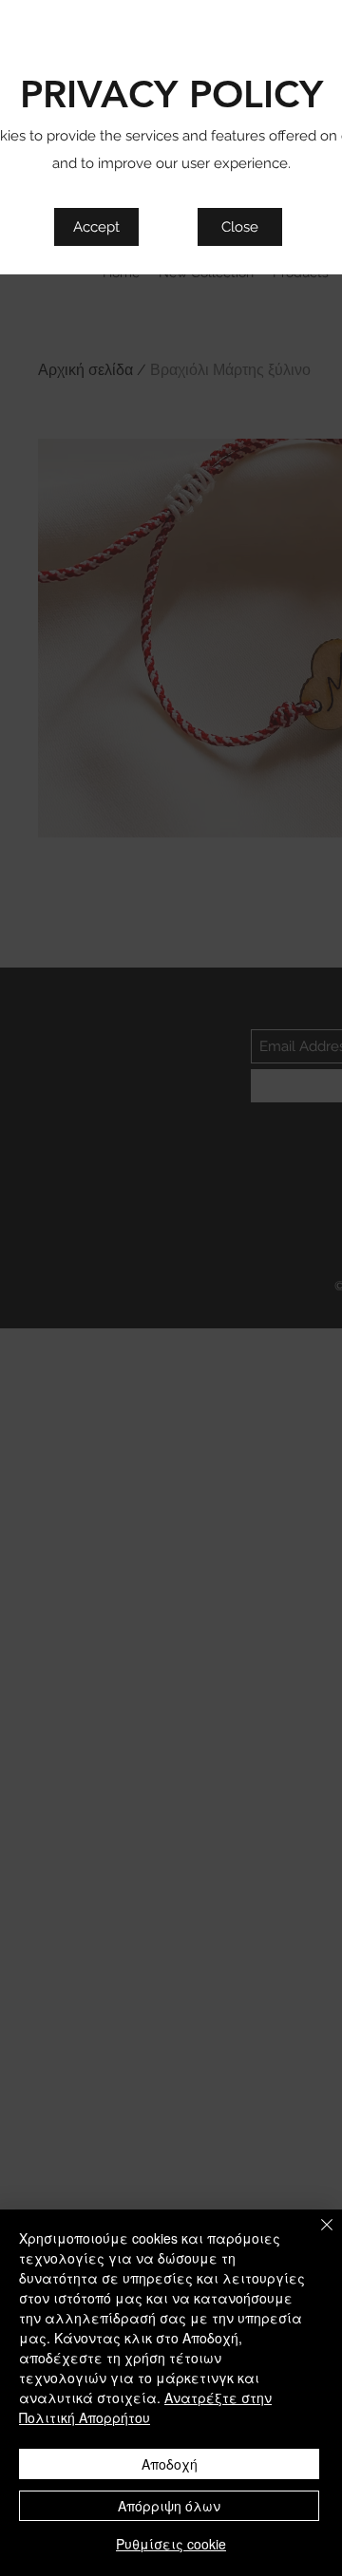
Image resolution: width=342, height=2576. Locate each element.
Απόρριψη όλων (169, 2506)
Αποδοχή (170, 2464)
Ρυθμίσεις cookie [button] (171, 2544)
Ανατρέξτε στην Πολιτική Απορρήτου (145, 2407)
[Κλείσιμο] (315, 2236)
